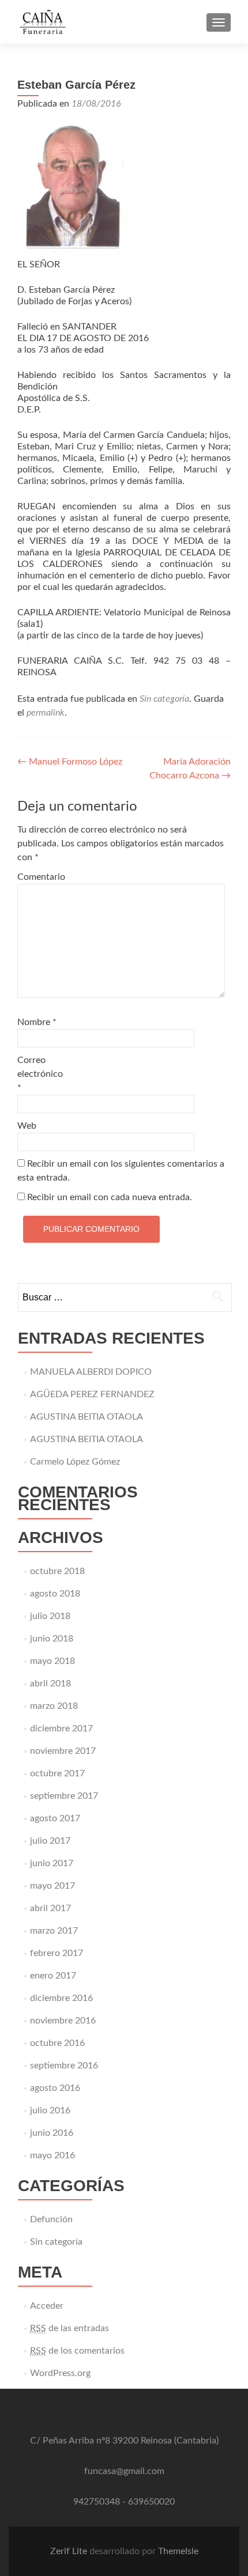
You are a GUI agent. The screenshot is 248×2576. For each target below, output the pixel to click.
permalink (46, 713)
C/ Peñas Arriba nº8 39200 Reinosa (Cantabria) (124, 2441)
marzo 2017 (54, 1931)
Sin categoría (164, 699)
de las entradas (69, 2328)
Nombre (37, 1022)
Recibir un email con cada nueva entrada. (110, 1197)
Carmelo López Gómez (75, 1462)
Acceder (47, 2306)
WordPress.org (60, 2373)
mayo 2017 (52, 1886)
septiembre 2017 (64, 1796)
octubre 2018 (57, 1571)
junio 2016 (52, 2133)
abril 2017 (50, 1908)
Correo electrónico (40, 1074)
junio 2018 (52, 1639)
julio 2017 (50, 1841)
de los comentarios (77, 2351)
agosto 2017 (55, 1818)
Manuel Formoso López (70, 762)
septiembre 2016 (64, 2066)
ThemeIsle (178, 2551)
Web (27, 1126)
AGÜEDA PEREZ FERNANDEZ (92, 1394)
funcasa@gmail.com (124, 2471)
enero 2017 (53, 1976)
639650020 (151, 2502)
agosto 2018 (55, 1594)
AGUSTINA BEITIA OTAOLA (87, 1417)
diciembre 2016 (61, 1998)
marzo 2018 (54, 1706)
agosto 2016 (55, 2088)
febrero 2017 (57, 1953)
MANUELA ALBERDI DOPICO (91, 1372)
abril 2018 (50, 1684)
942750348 (97, 2502)
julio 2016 (50, 2110)
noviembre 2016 (63, 2021)
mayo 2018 (52, 1661)
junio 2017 (52, 1863)
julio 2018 (50, 1616)
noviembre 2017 (63, 1751)
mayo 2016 (52, 2155)
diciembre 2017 (61, 1728)
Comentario (41, 877)
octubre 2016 (57, 2043)
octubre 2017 (57, 1773)
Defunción (51, 2219)
